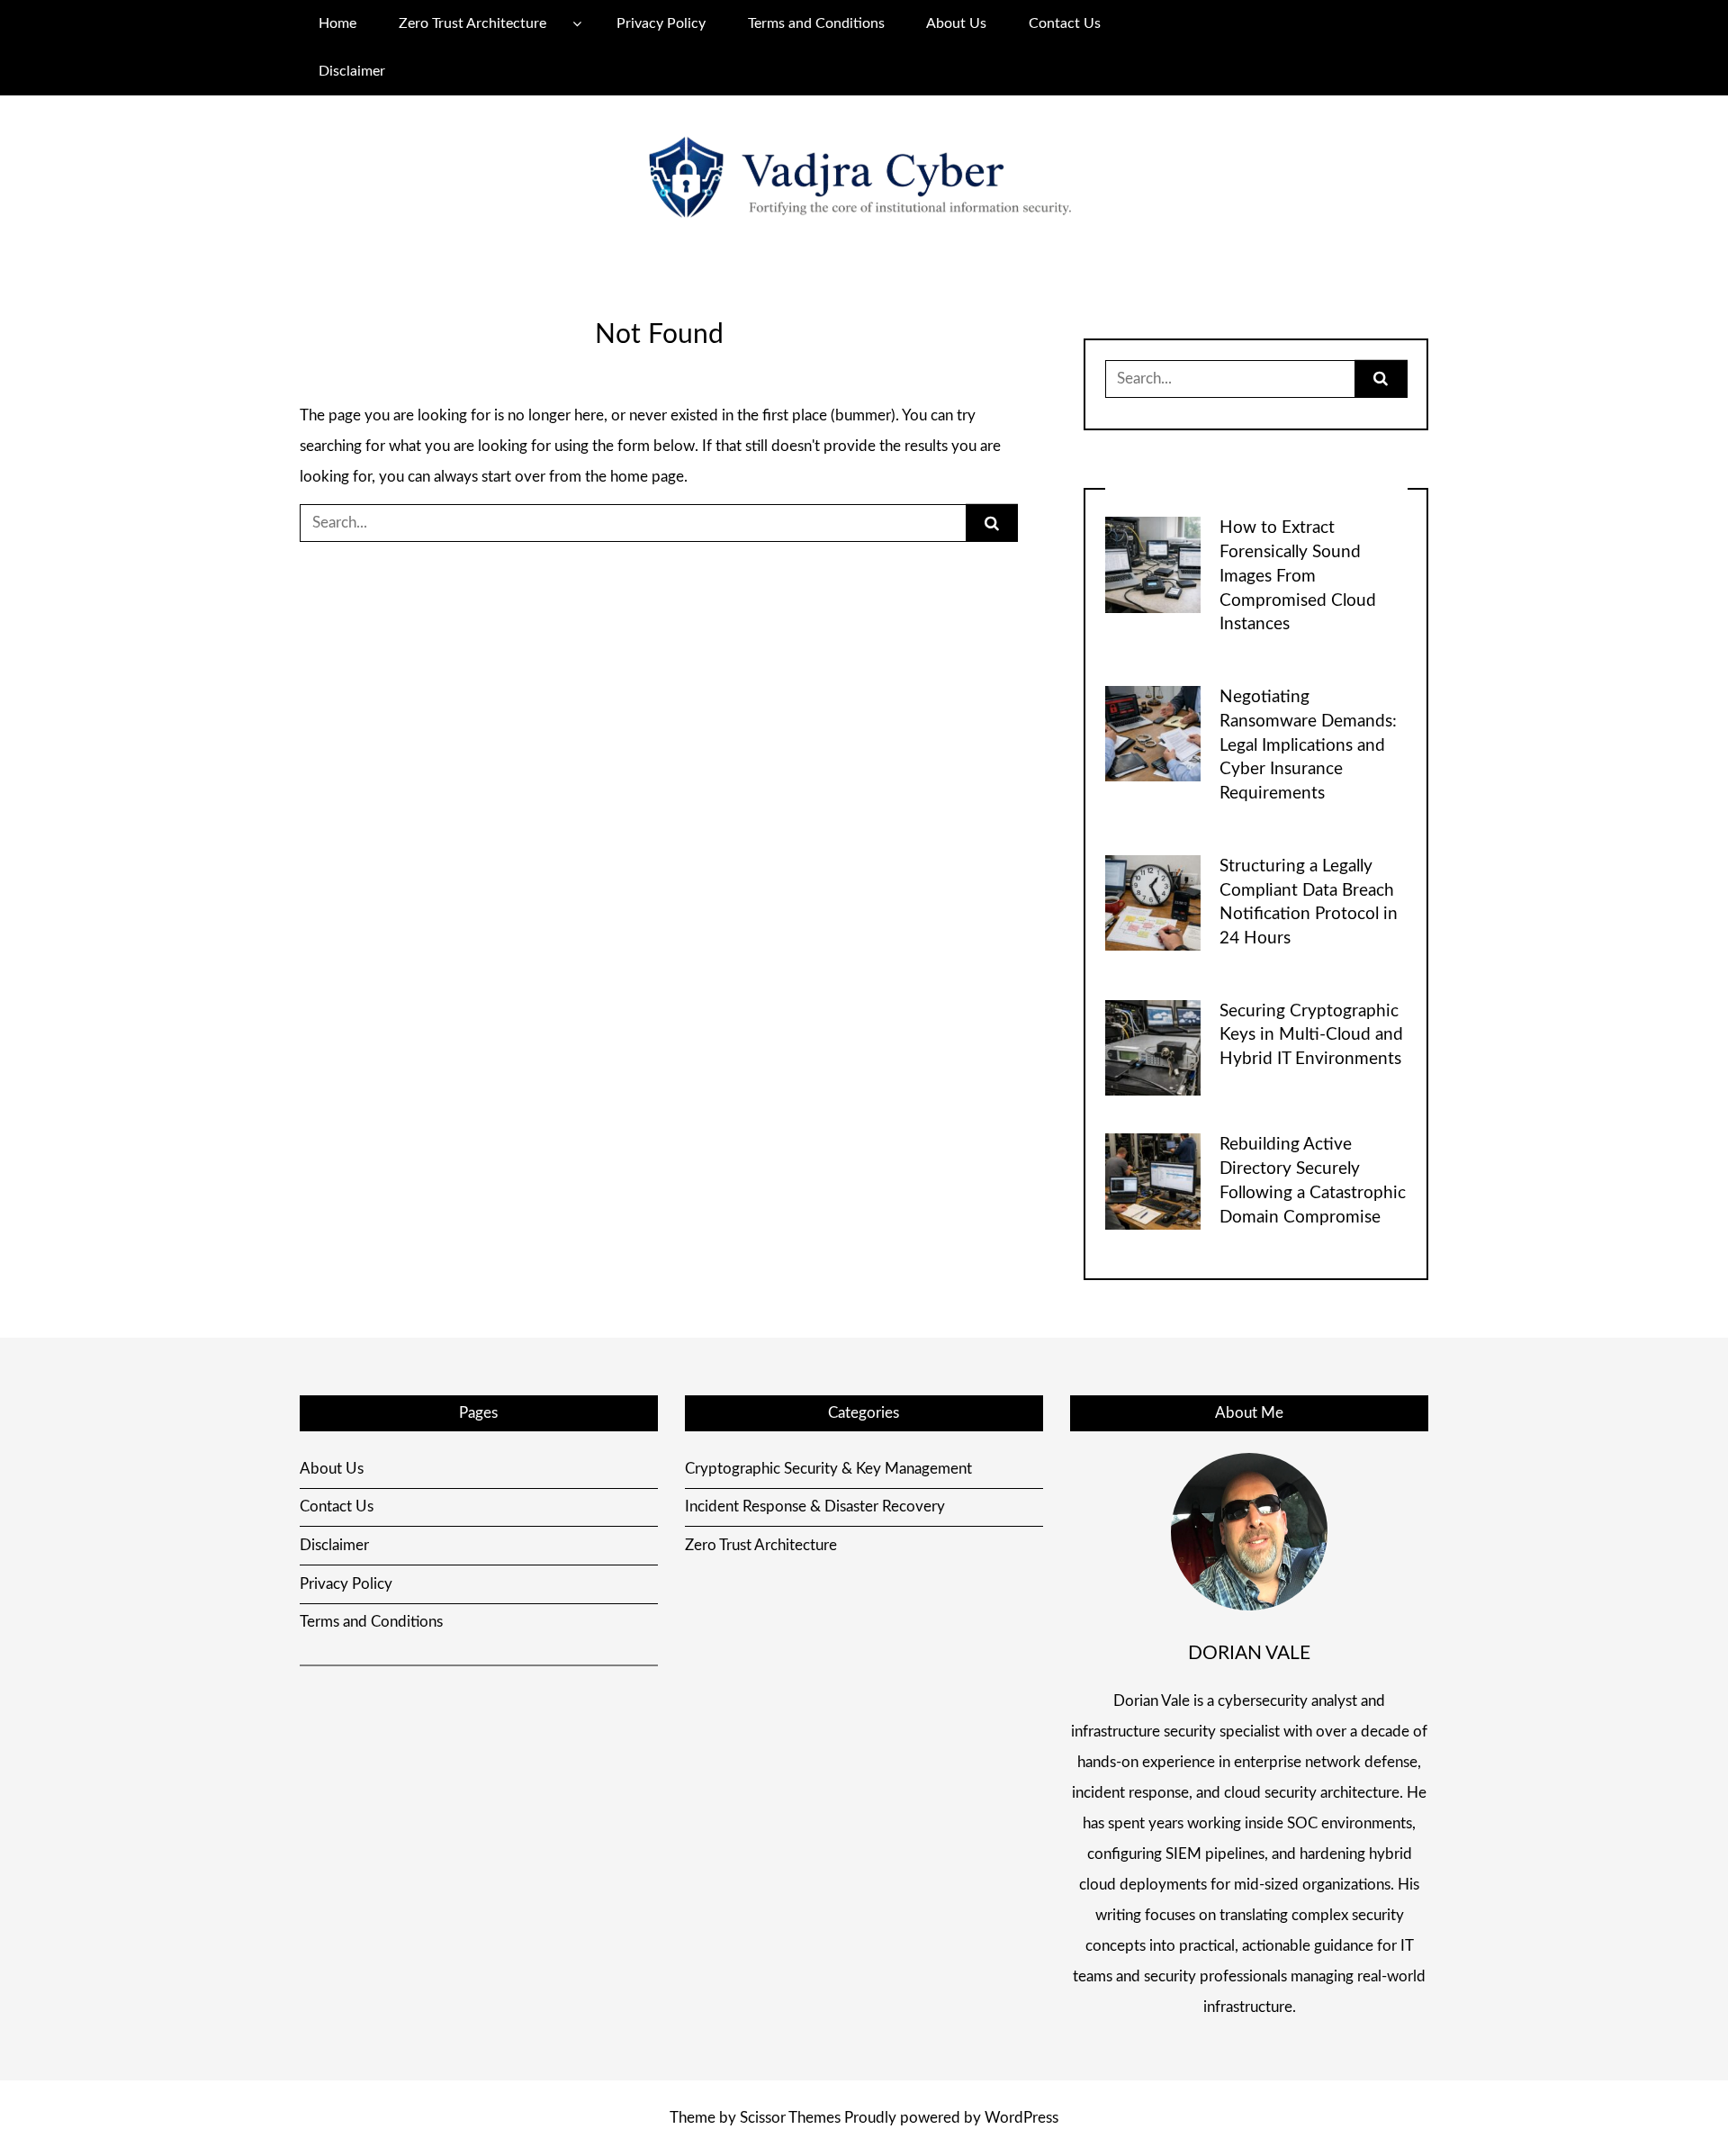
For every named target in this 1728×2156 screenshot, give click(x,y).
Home (337, 23)
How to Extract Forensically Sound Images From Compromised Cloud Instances (1298, 576)
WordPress (1021, 2118)
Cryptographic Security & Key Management (828, 1469)
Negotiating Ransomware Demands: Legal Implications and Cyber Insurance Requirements (1308, 745)
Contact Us (1065, 23)
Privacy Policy (661, 23)
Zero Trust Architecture (472, 23)
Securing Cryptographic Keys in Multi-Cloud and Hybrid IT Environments (1311, 1036)
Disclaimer (352, 71)
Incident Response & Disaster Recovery (815, 1506)
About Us (956, 23)
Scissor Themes (790, 2118)
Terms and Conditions (816, 23)
